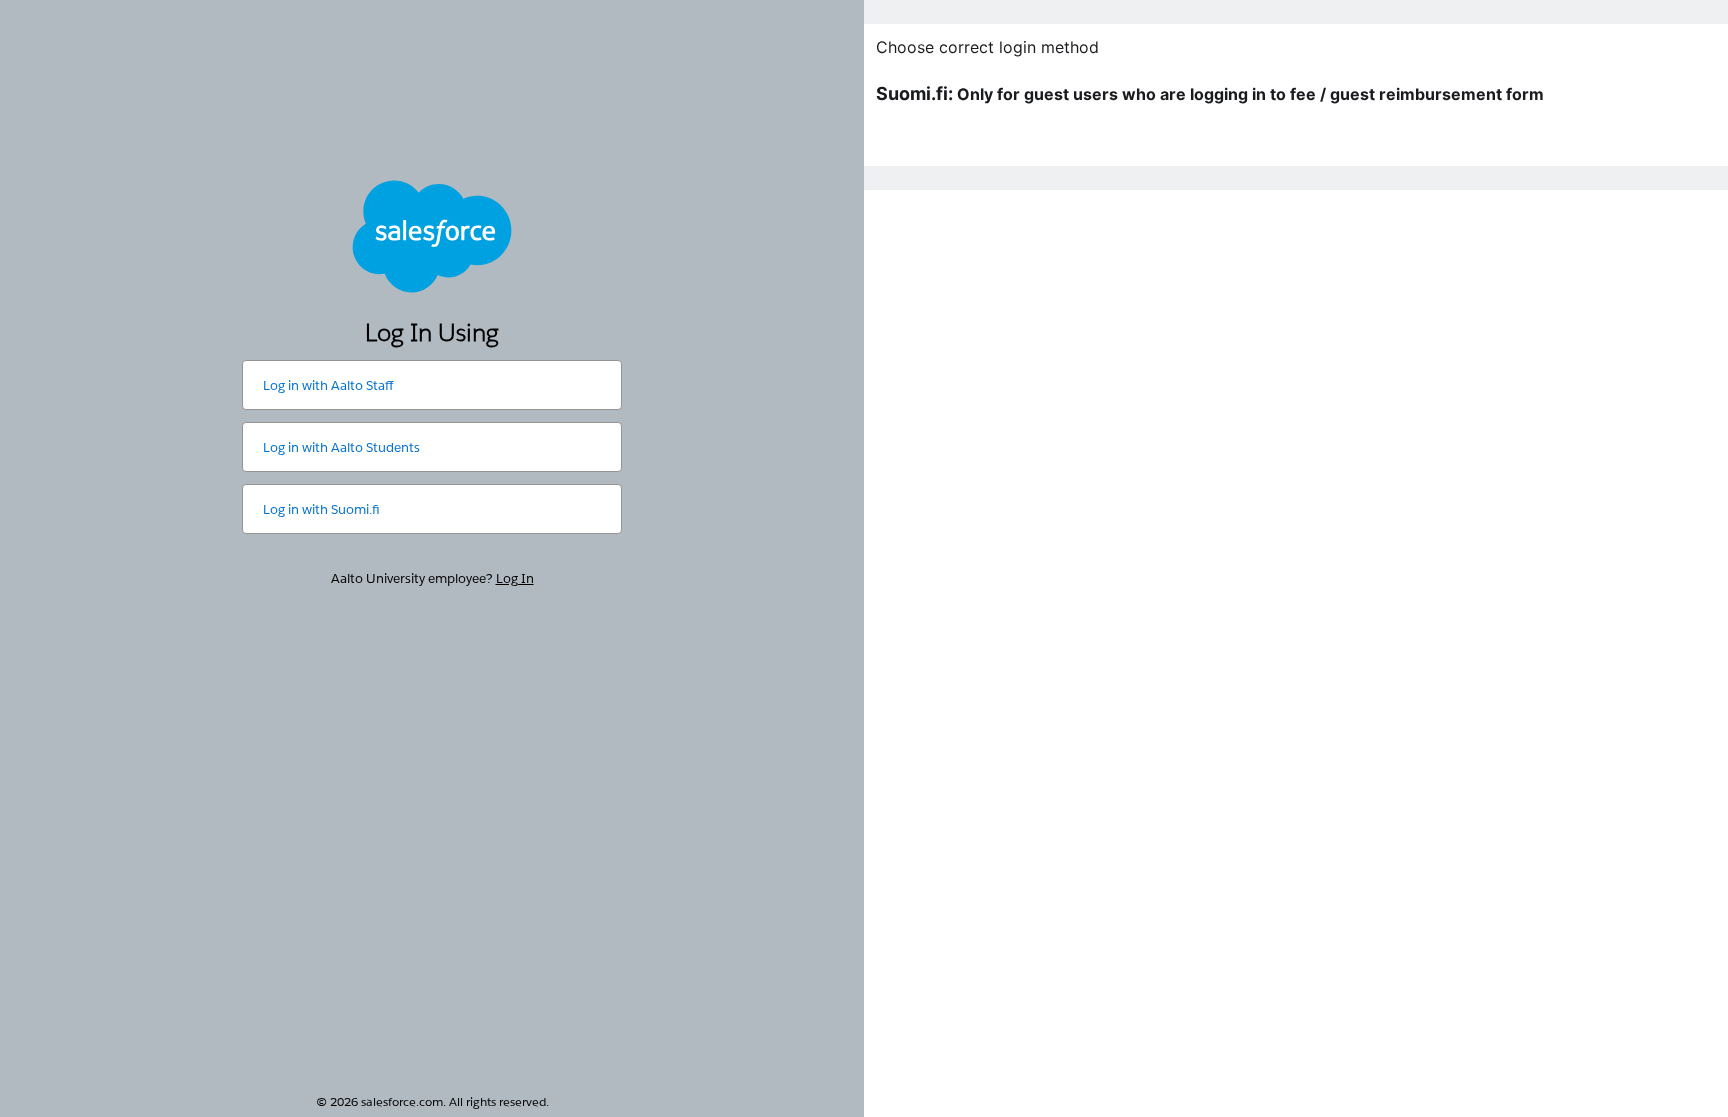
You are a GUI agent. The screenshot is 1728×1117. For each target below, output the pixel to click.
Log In (515, 578)
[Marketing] (1296, 558)
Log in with (328, 385)
